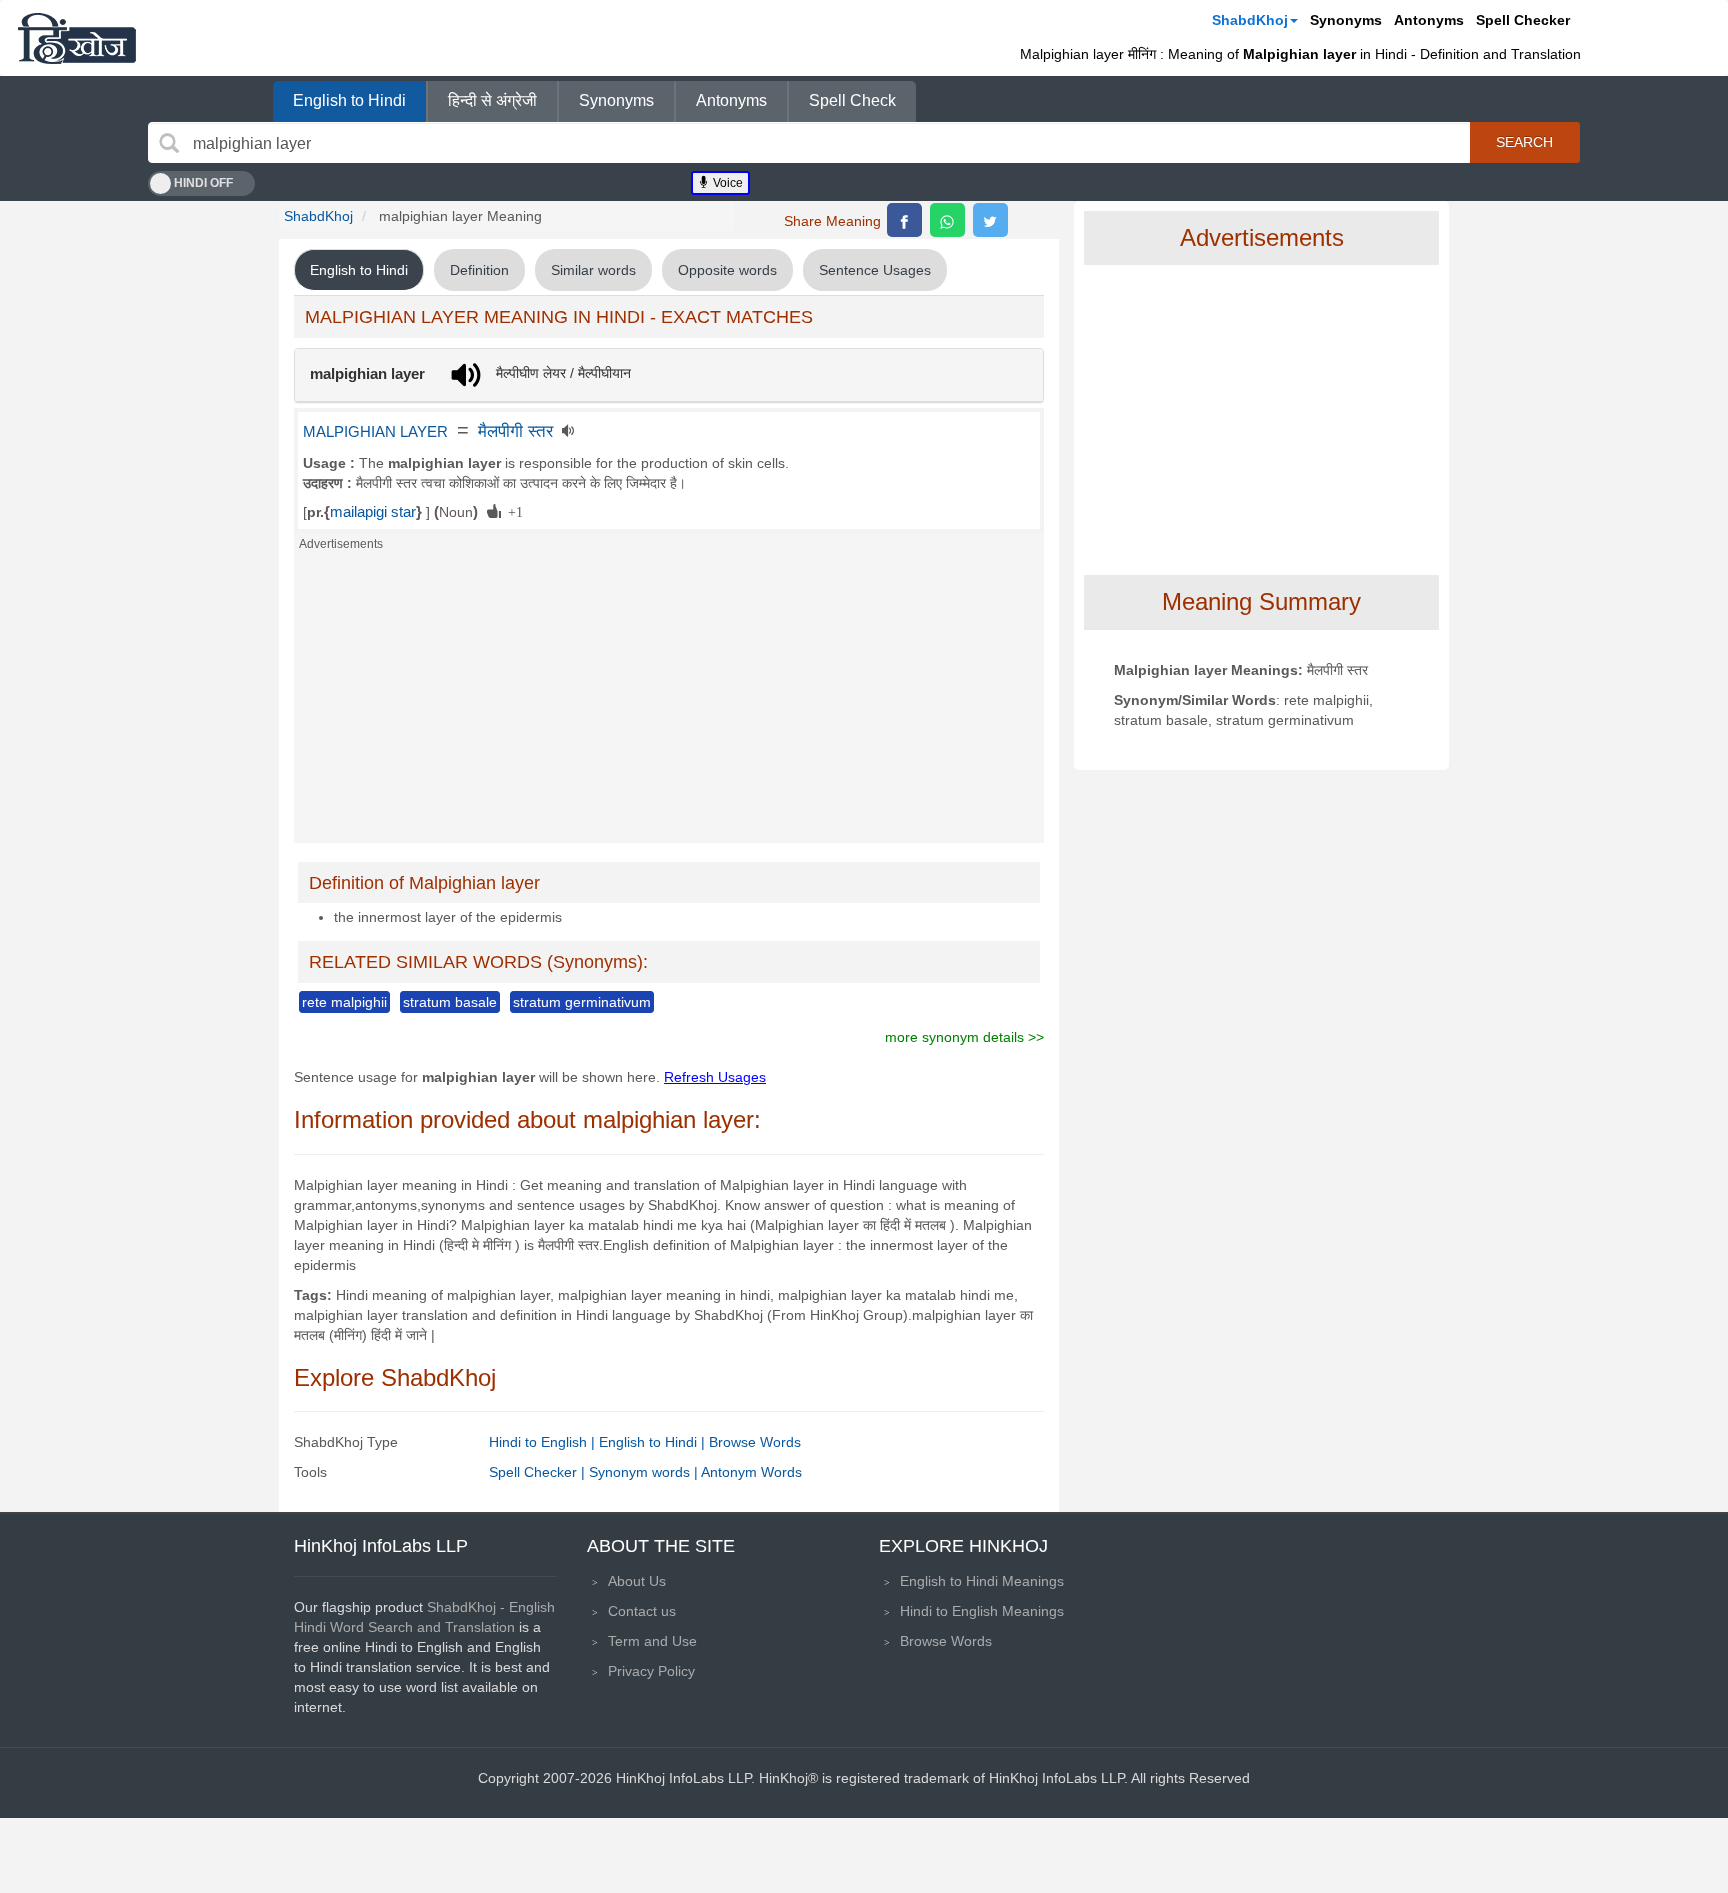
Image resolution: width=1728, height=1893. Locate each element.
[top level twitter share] (990, 220)
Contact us (642, 1611)
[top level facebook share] (904, 220)
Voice (726, 183)
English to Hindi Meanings (982, 1581)
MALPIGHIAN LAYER (375, 432)
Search (1524, 142)
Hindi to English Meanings (982, 1611)
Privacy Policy (651, 1671)
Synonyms (1346, 20)
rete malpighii (344, 1002)
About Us (637, 1581)
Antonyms (1429, 20)
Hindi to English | (544, 1442)
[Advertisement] (669, 703)
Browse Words (755, 1442)
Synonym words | (645, 1472)
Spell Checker (1523, 20)
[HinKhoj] (77, 38)
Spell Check (852, 100)
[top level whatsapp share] (947, 220)
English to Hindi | (654, 1442)
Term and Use (652, 1641)
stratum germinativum (582, 1002)
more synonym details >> (964, 1037)
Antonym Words (751, 1472)
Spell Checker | (539, 1472)
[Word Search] (169, 143)
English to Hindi (349, 100)
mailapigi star (373, 512)
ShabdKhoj (1250, 20)
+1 (512, 511)
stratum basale (450, 1002)
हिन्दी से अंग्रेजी (492, 100)
